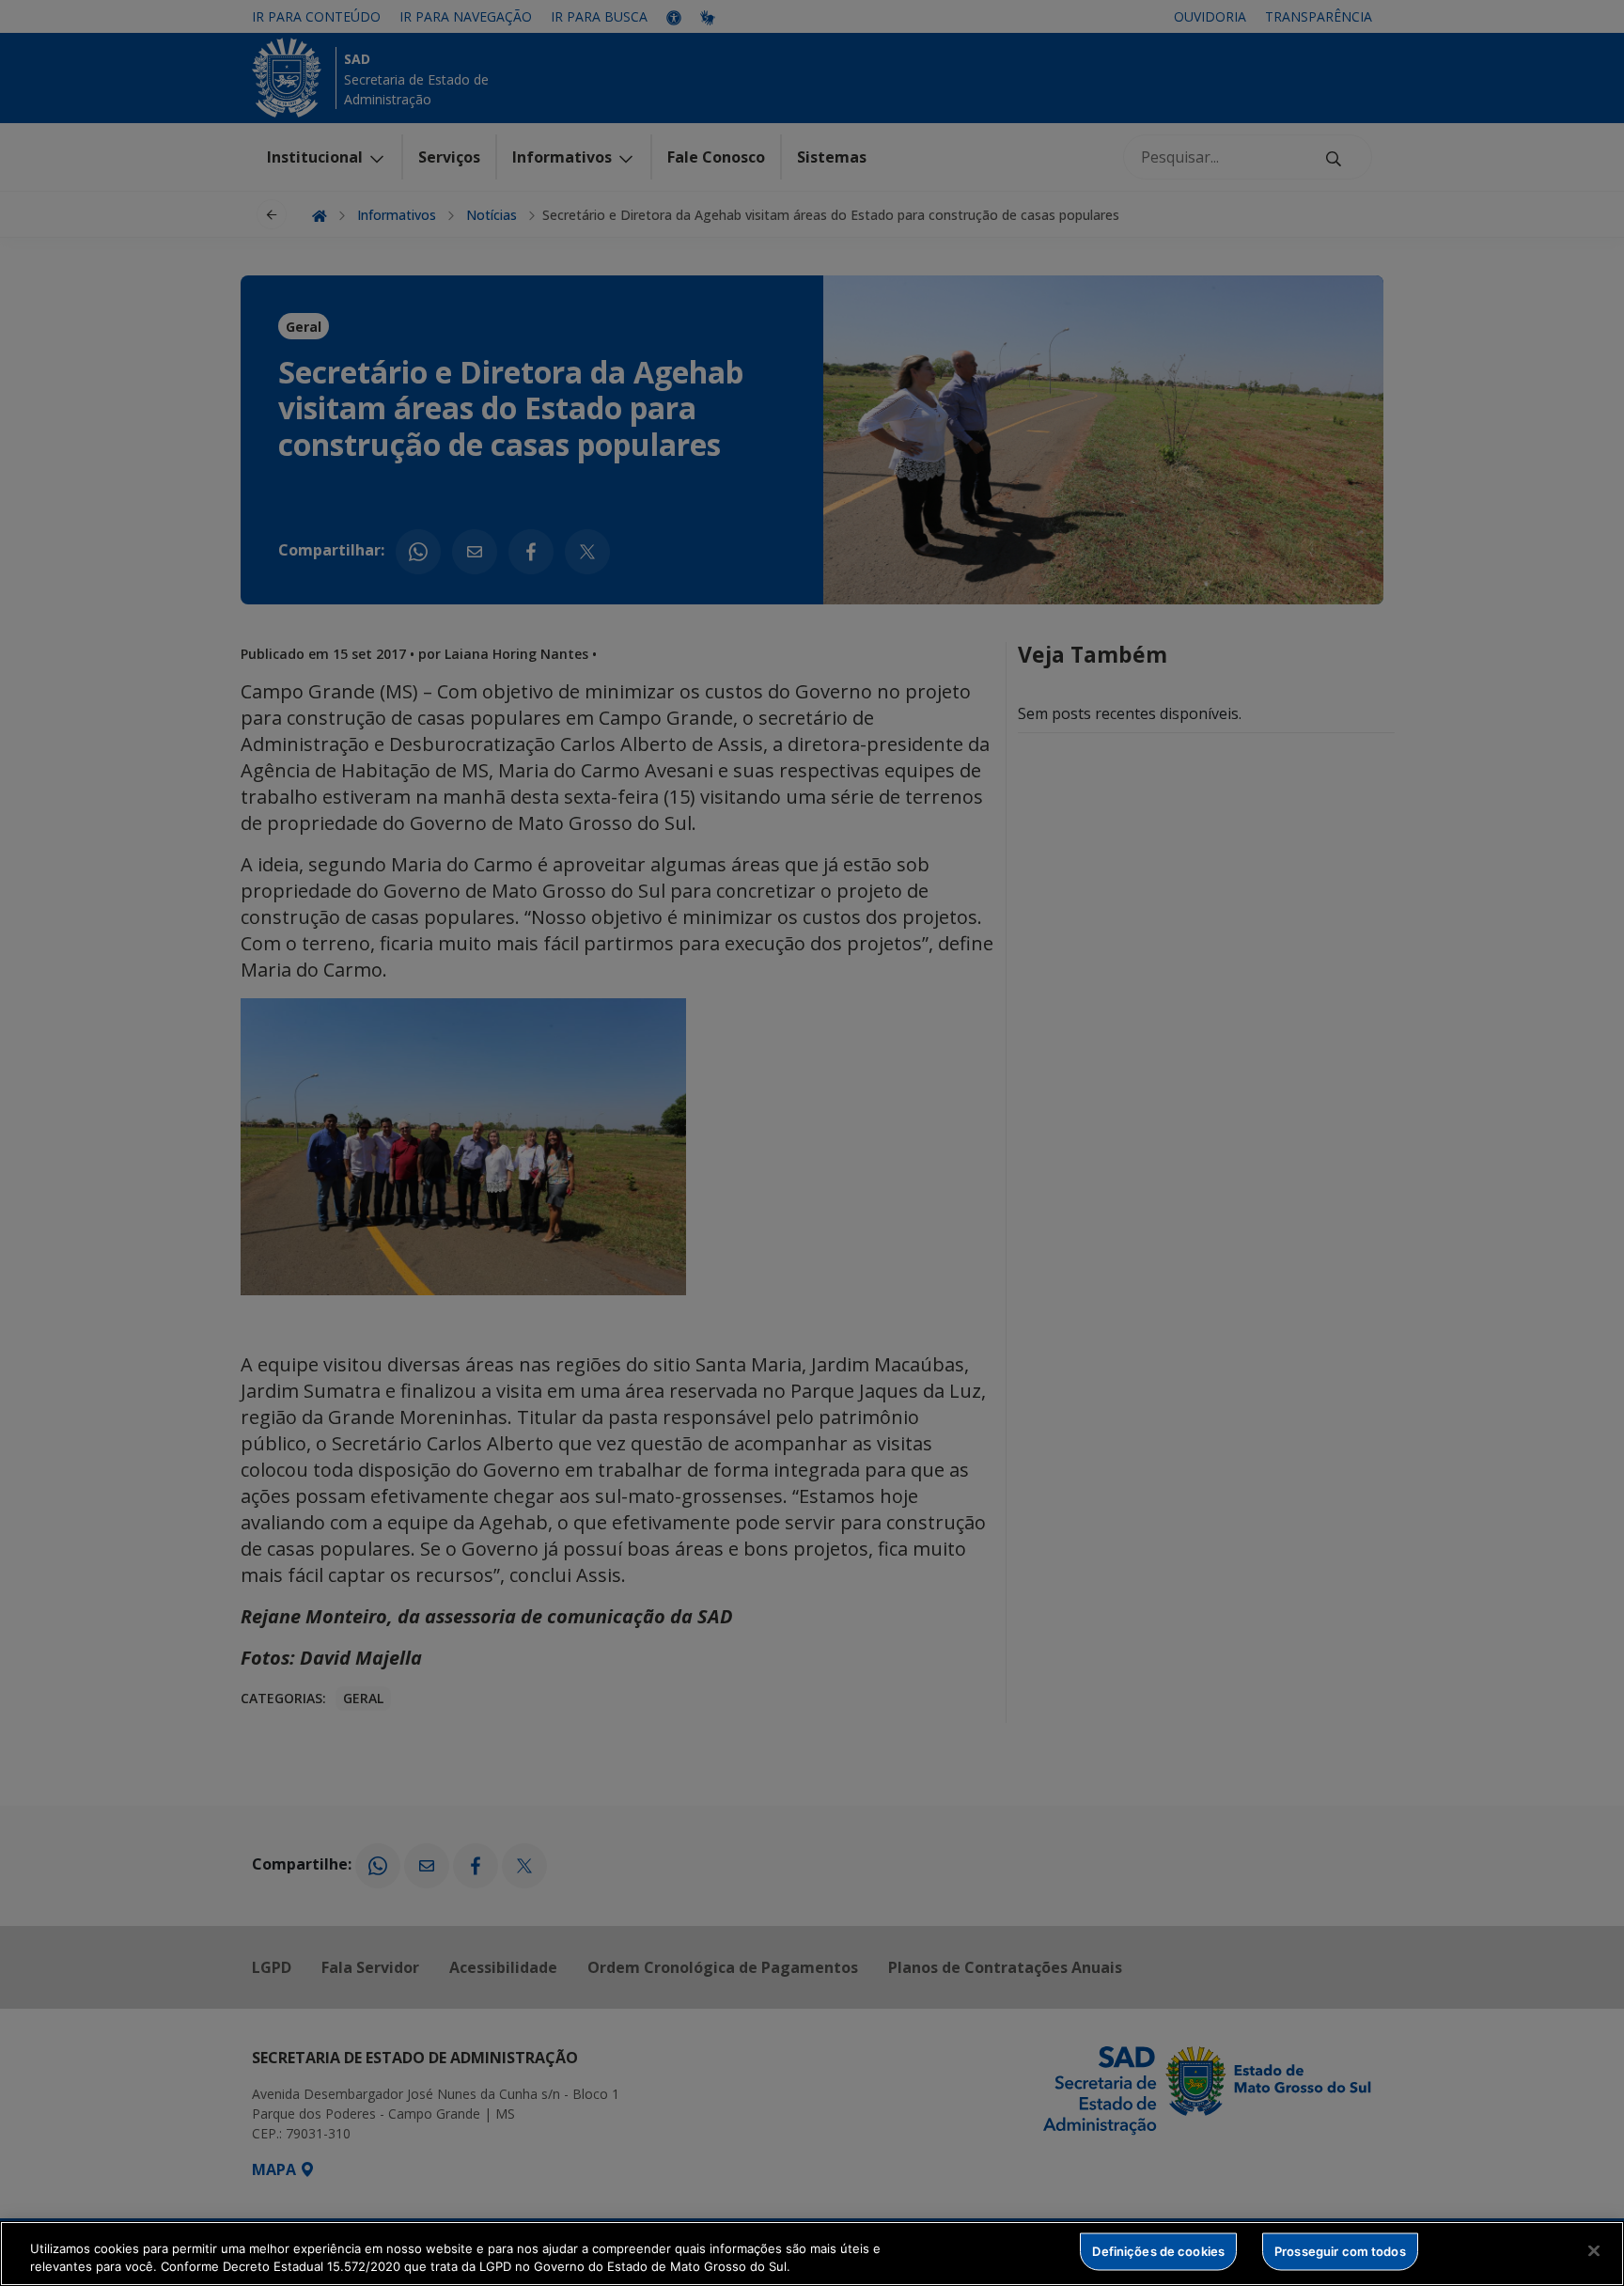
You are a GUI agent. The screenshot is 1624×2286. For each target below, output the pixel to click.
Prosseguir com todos (1340, 2251)
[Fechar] (1594, 2251)
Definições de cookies (1158, 2251)
